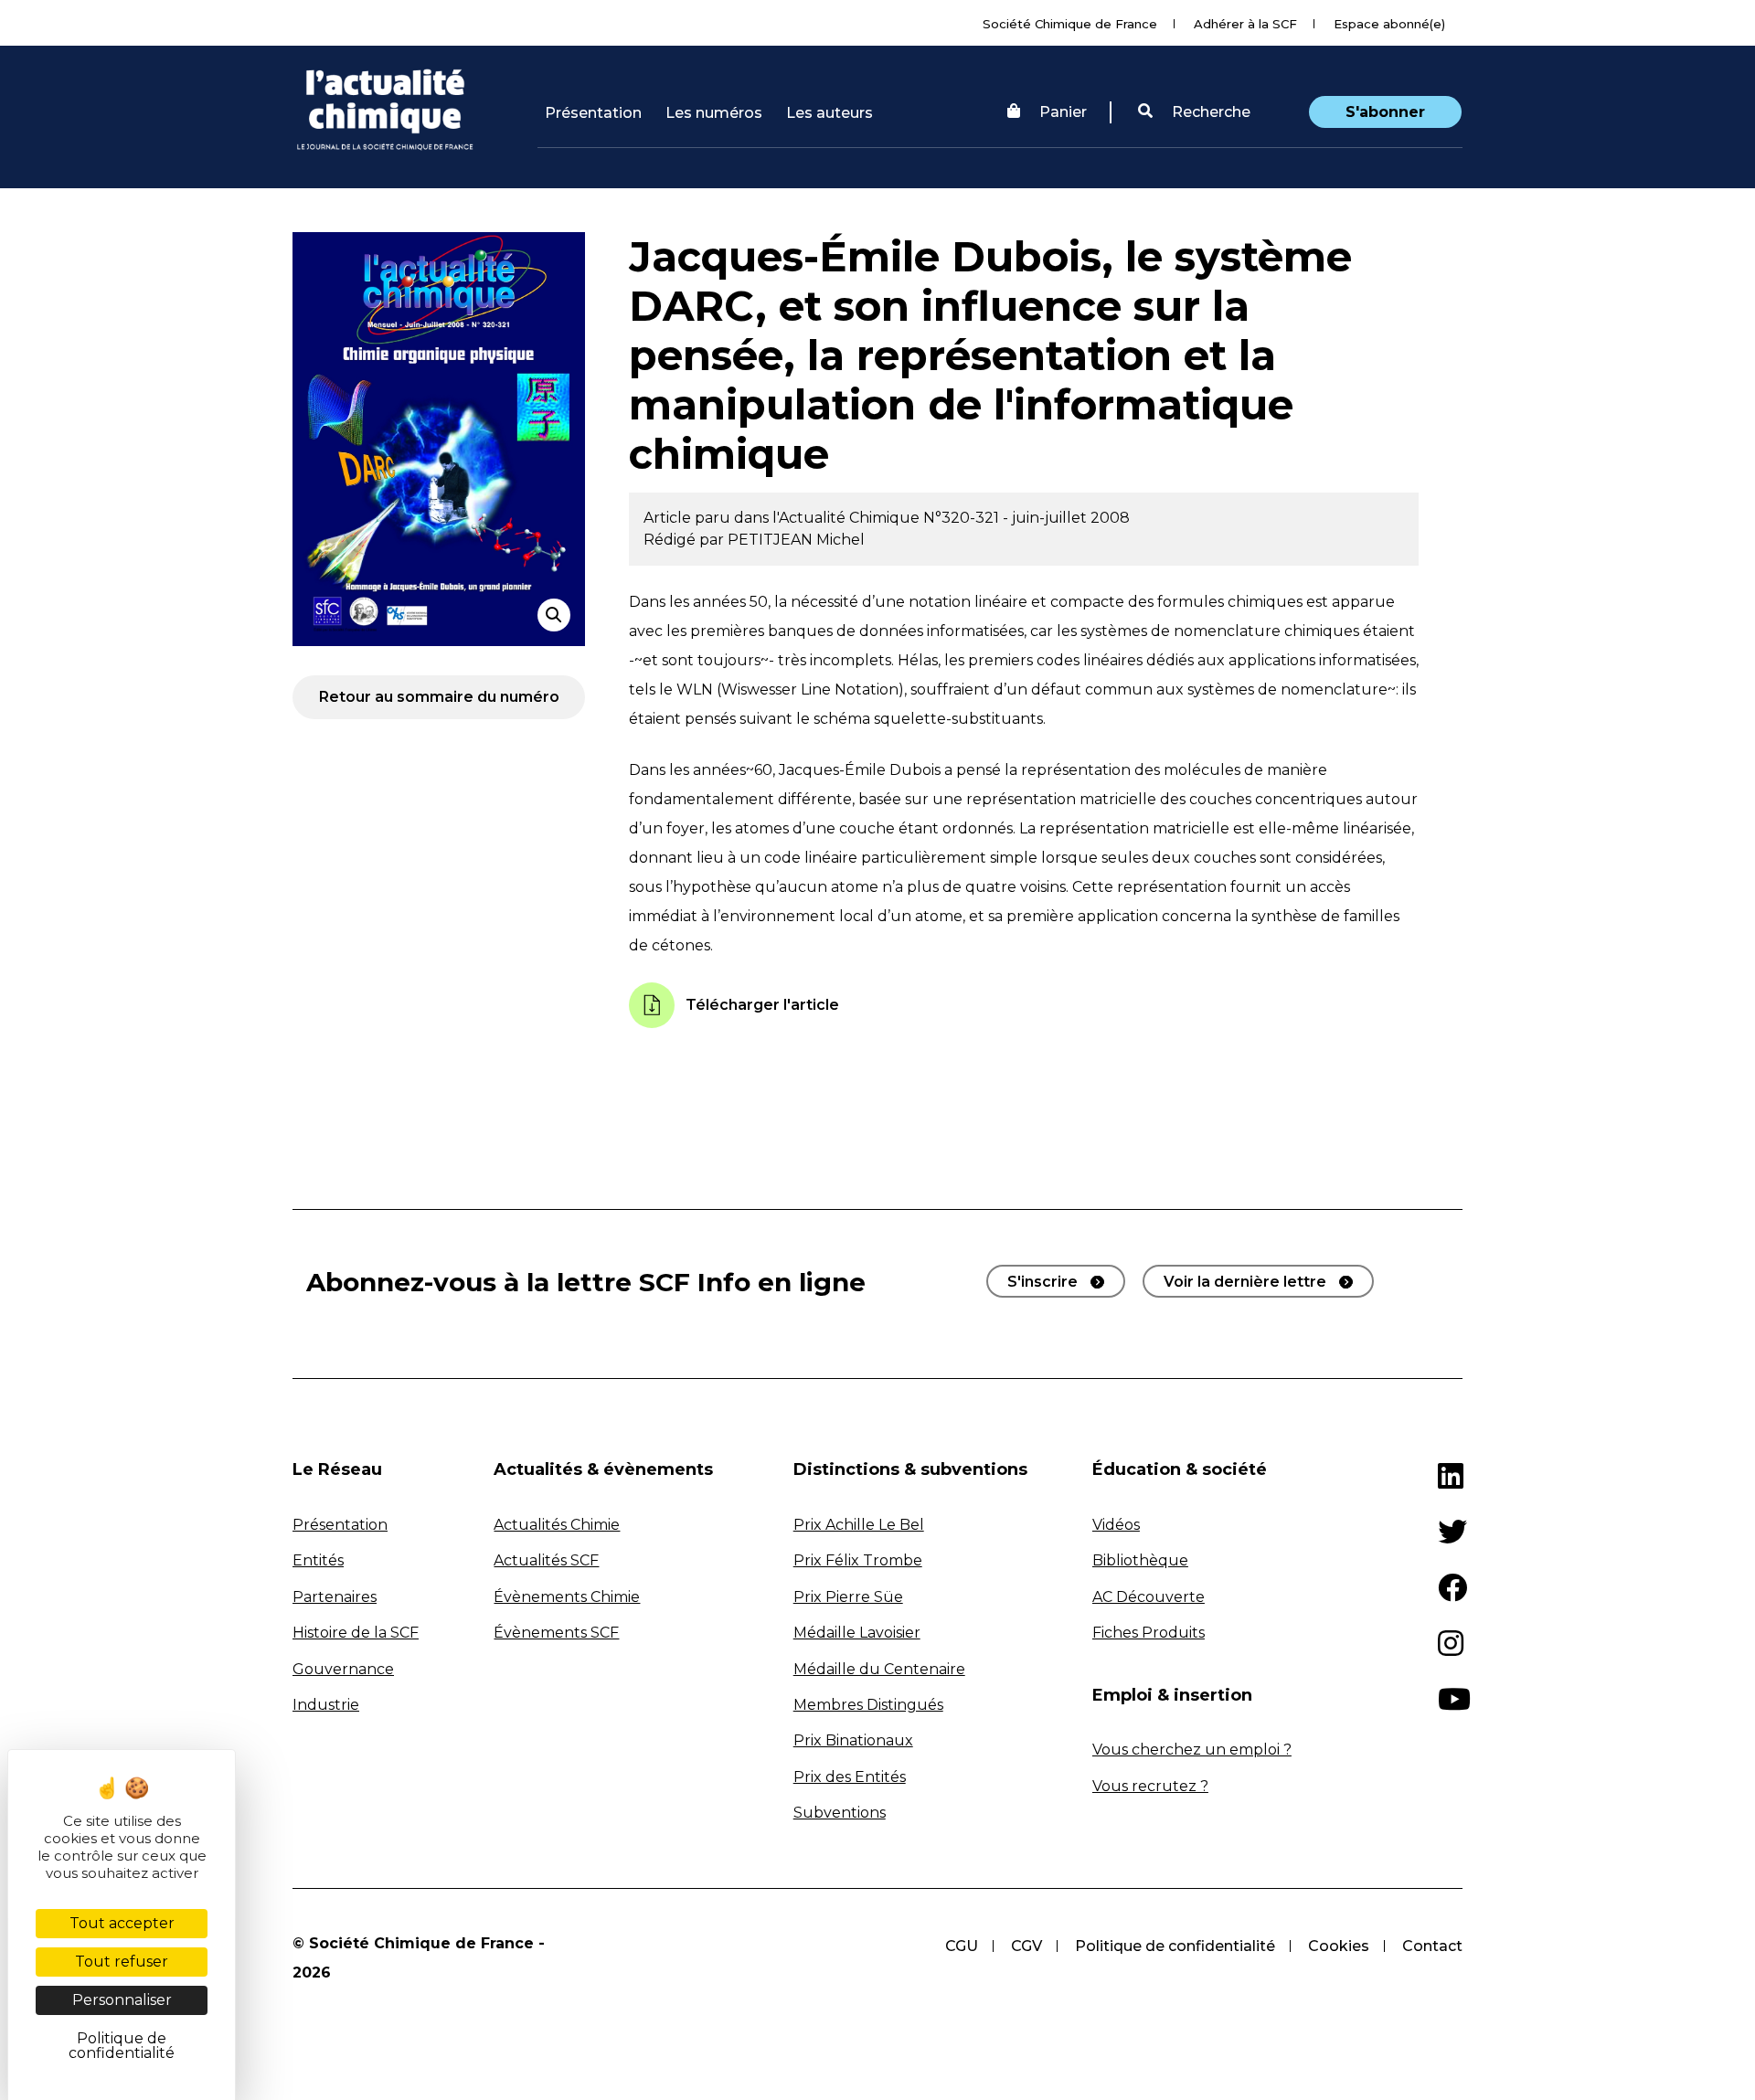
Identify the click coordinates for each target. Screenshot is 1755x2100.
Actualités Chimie (557, 1525)
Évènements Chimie (567, 1597)
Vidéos (1116, 1525)
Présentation (593, 113)
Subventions (840, 1813)
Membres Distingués (868, 1705)
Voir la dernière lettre (1245, 1282)
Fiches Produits (1149, 1633)
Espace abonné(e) (1389, 24)
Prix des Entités (850, 1777)
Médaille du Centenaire (879, 1669)
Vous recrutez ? (1150, 1786)
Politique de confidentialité (1175, 1946)
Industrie (326, 1705)
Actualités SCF (546, 1560)
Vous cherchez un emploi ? (1192, 1750)
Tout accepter (122, 1923)
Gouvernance (343, 1669)
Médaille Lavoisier (857, 1633)
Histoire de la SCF (356, 1633)
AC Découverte (1149, 1597)
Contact (1432, 1946)
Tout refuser (122, 1962)
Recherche (1209, 112)
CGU (962, 1946)
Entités (318, 1560)
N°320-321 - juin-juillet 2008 (1026, 518)
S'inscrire (1042, 1282)
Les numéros (714, 113)
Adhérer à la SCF (1245, 24)
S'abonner (1385, 112)
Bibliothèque (1140, 1560)
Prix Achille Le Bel (859, 1525)
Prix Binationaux (853, 1740)
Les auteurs (830, 113)
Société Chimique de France (1070, 24)
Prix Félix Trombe (858, 1560)
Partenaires (335, 1597)
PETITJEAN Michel (796, 540)
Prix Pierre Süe (848, 1597)
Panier (1063, 112)
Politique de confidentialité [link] (122, 2046)
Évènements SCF (556, 1633)
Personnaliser (122, 2000)
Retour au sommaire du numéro (439, 697)
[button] (1194, 112)
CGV (1026, 1946)
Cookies (1339, 1946)
